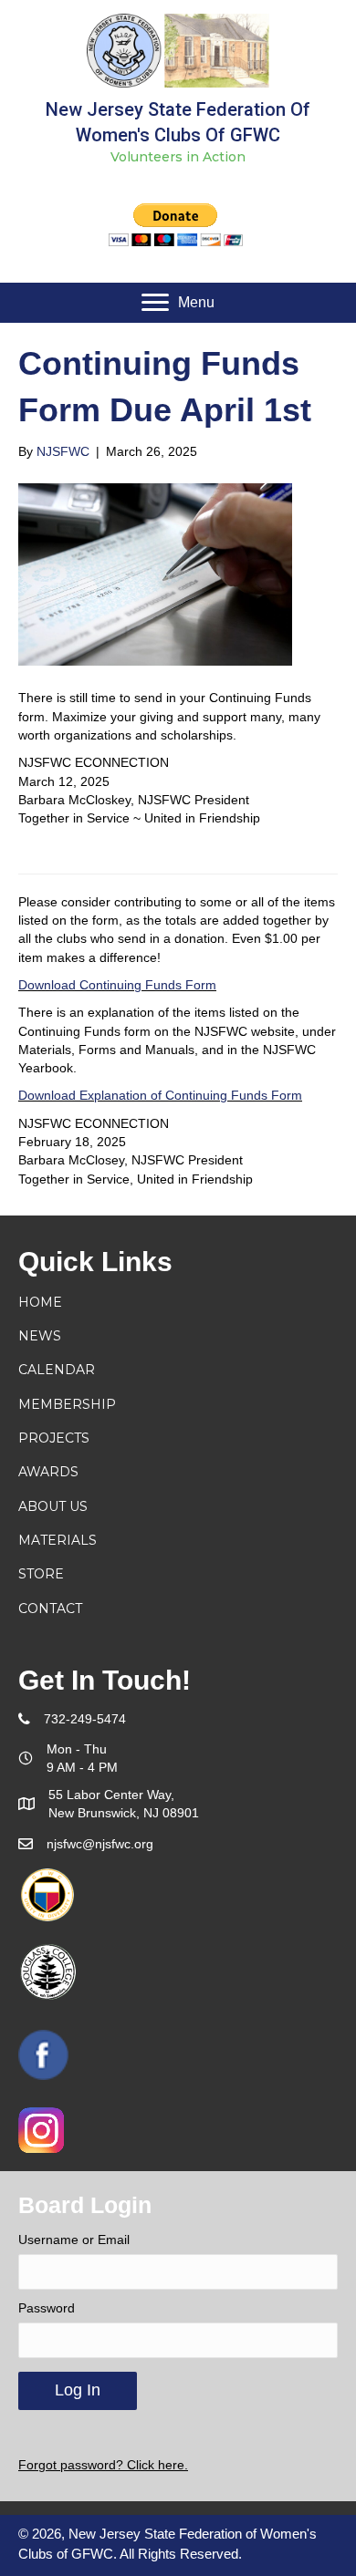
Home (40, 1302)
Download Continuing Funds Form (117, 985)
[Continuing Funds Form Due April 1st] (155, 574)
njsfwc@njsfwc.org (100, 1844)
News (40, 1336)
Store (41, 1574)
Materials (58, 1540)
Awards (48, 1472)
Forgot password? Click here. (103, 2465)
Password (47, 2308)
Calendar (57, 1370)
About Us (53, 1506)
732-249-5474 (85, 1719)
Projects (54, 1438)
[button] (178, 303)
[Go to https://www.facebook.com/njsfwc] (43, 2055)
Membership (67, 1404)
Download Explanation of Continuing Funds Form (160, 1095)
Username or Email (74, 2240)
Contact (50, 1609)
